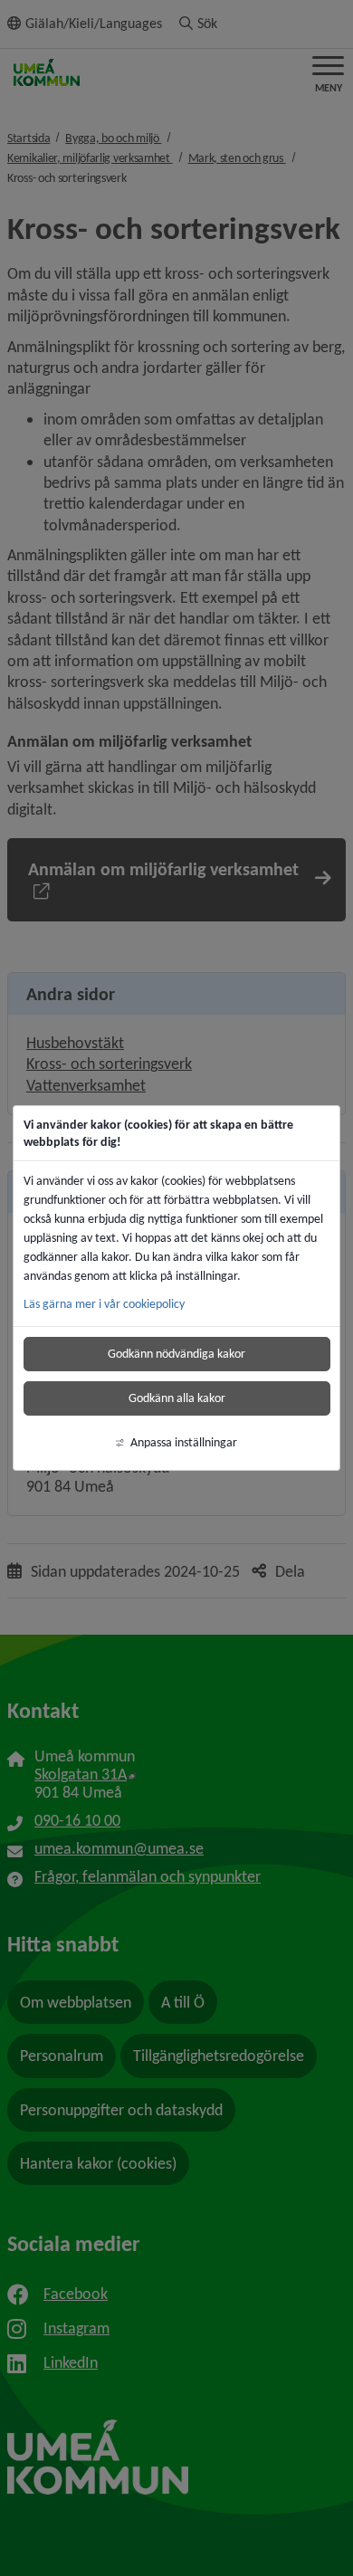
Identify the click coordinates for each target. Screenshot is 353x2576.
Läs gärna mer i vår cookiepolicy (104, 1304)
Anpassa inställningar (184, 1442)
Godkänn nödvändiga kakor (176, 1354)
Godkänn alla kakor (177, 1398)
